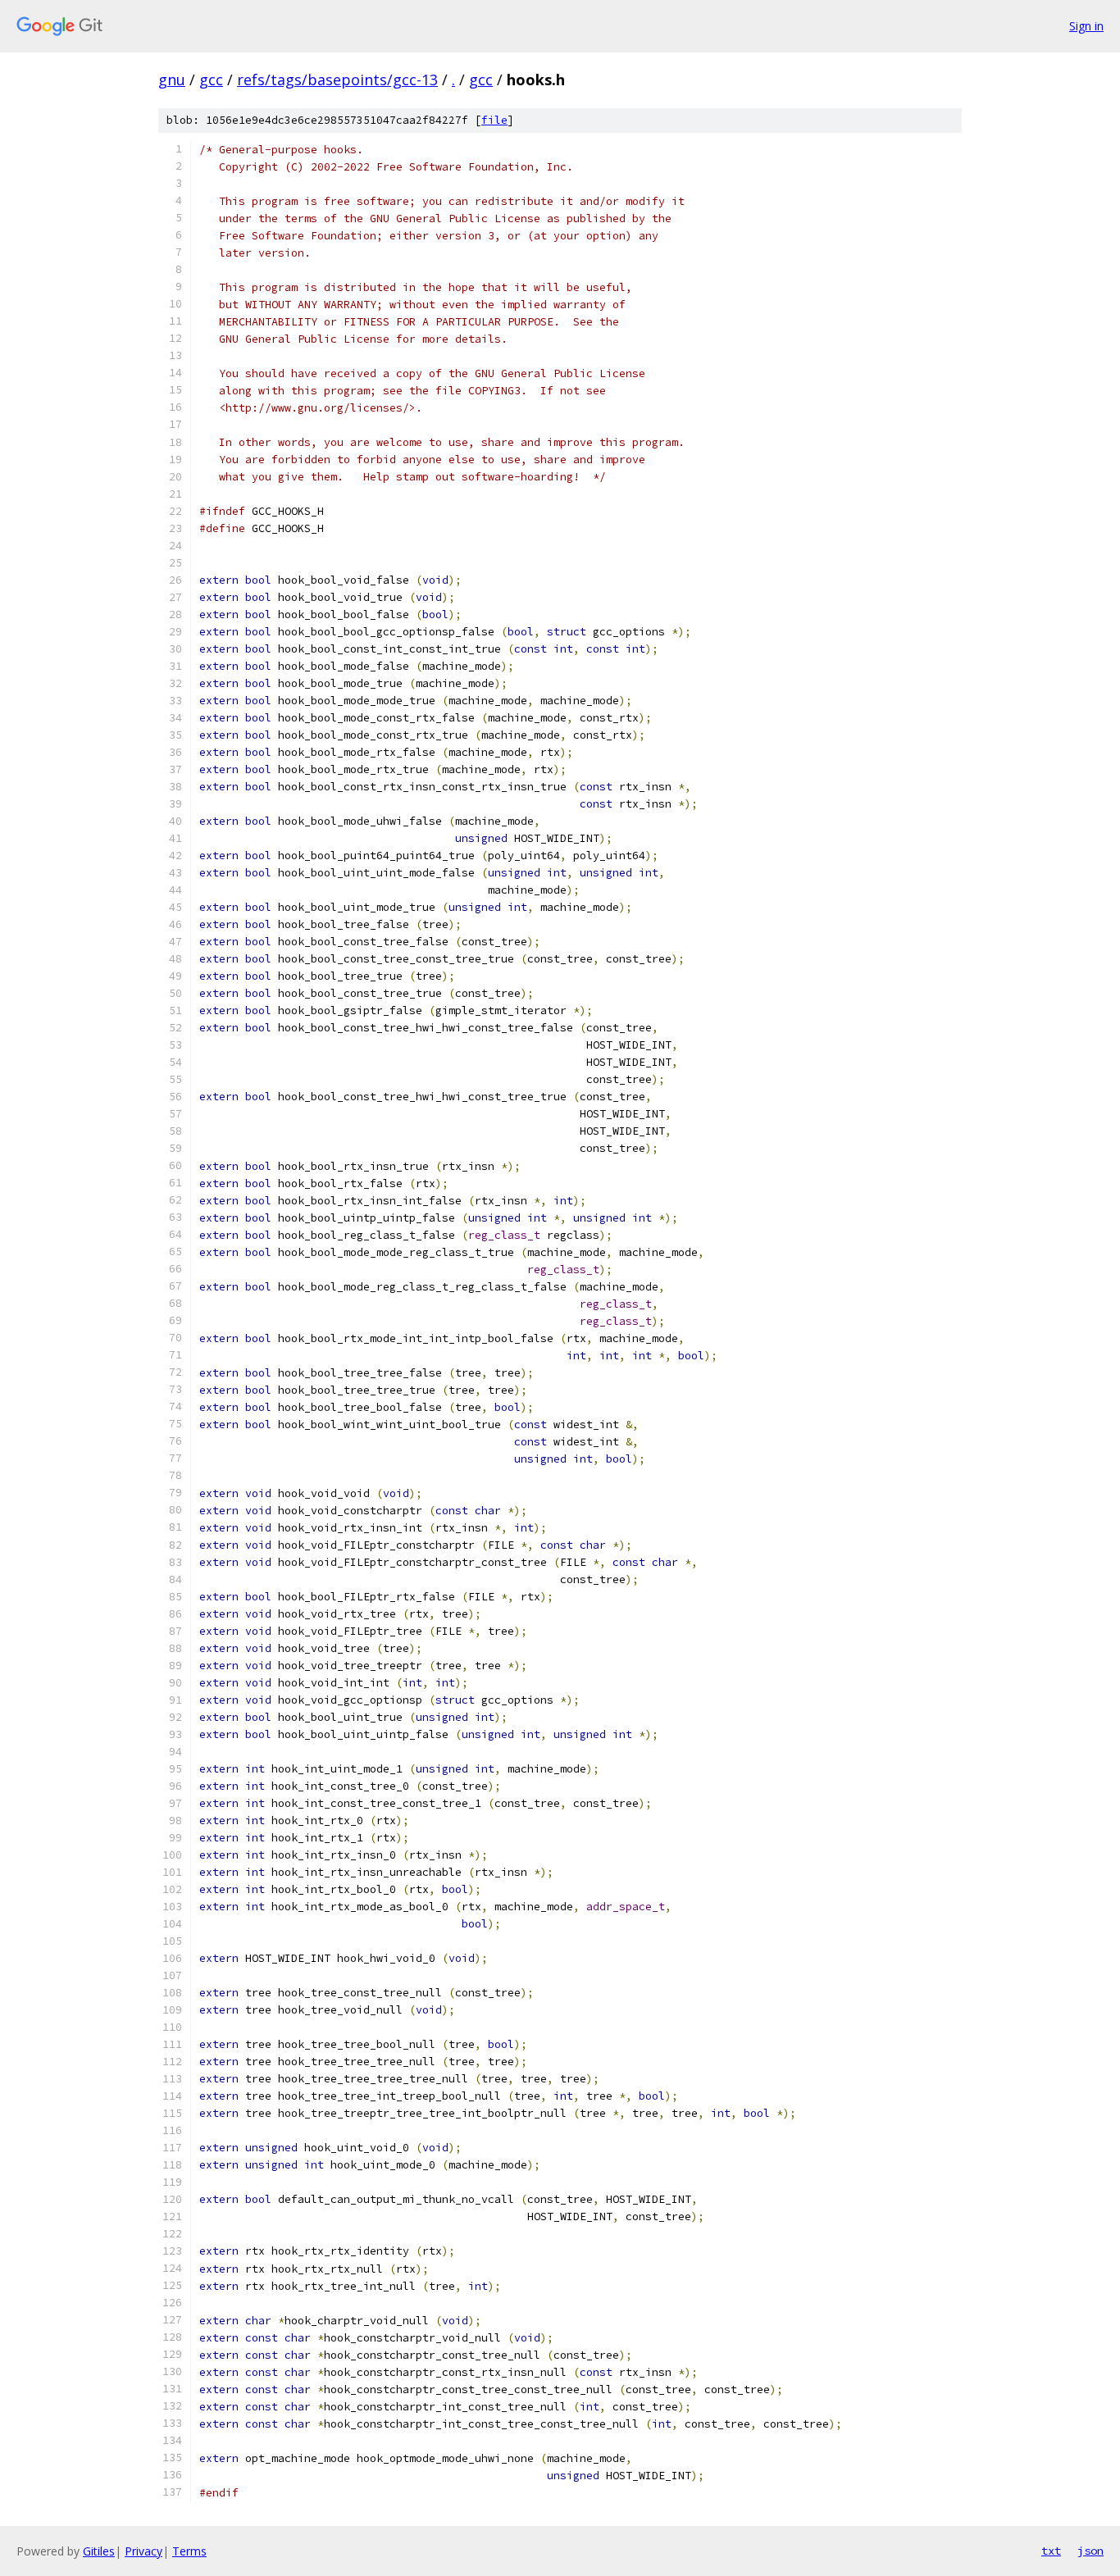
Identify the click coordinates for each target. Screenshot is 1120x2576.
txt (1051, 2551)
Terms (189, 2551)
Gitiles (99, 2551)
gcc (211, 80)
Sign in (1086, 26)
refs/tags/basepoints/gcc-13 (337, 80)
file (494, 120)
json (1090, 2551)
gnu (172, 80)
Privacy (143, 2551)
